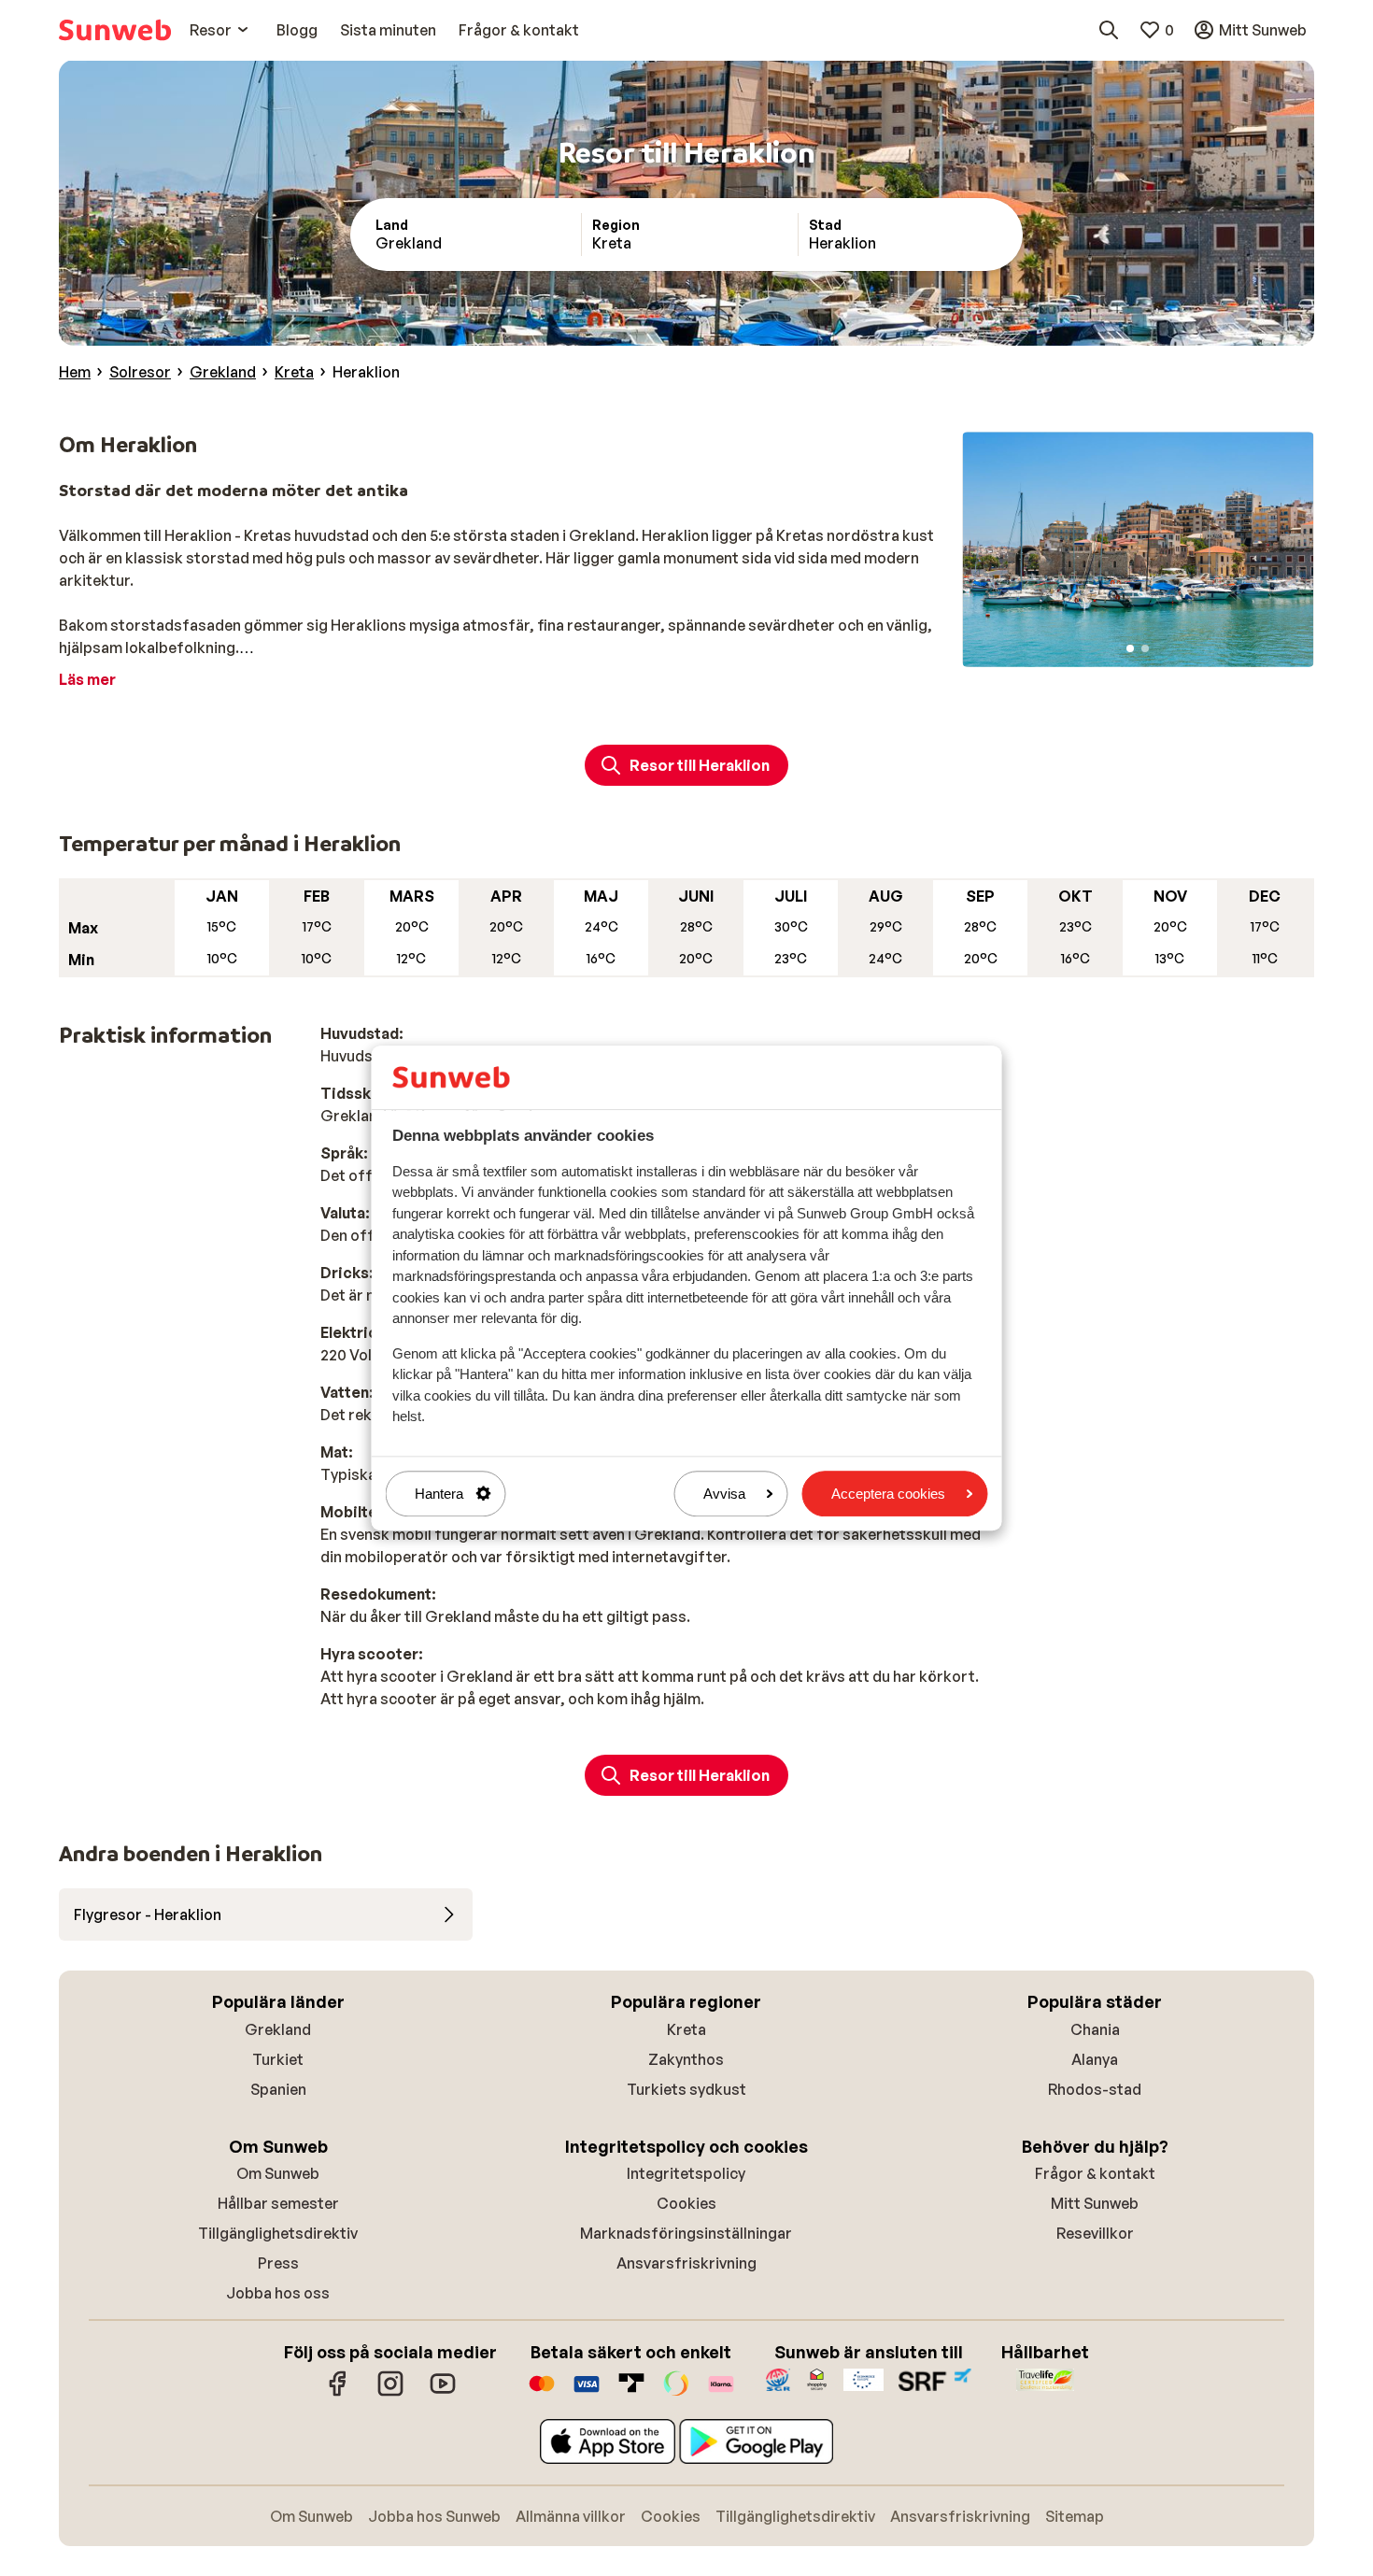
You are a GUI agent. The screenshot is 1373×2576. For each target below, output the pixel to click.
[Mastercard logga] (542, 2393)
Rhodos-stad (1095, 2089)
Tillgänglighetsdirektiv (278, 2233)
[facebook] (338, 2393)
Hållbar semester (278, 2203)
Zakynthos (686, 2059)
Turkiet (278, 2059)
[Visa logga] (587, 2393)
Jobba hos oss (278, 2293)
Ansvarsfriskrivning (686, 2263)
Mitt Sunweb (1095, 2203)
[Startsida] (115, 30)
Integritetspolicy (686, 2173)
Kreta (686, 2029)
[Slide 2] (1145, 648)
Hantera (439, 1494)
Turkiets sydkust (686, 2089)
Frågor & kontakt (1095, 2173)
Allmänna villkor (571, 2516)
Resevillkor (1095, 2233)
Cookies (686, 2203)
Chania (1095, 2029)
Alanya (1095, 2059)
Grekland (278, 2029)
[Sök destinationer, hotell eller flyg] (1109, 30)
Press (278, 2263)
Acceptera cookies (888, 1494)
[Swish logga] (676, 2393)
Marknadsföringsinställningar (686, 2233)
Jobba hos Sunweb (434, 2516)
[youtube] (443, 2393)
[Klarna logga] (721, 2393)
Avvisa (724, 1494)
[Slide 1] (1130, 648)
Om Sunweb (278, 2173)
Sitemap (1075, 2516)
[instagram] (390, 2393)
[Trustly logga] (631, 2393)
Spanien (278, 2089)
